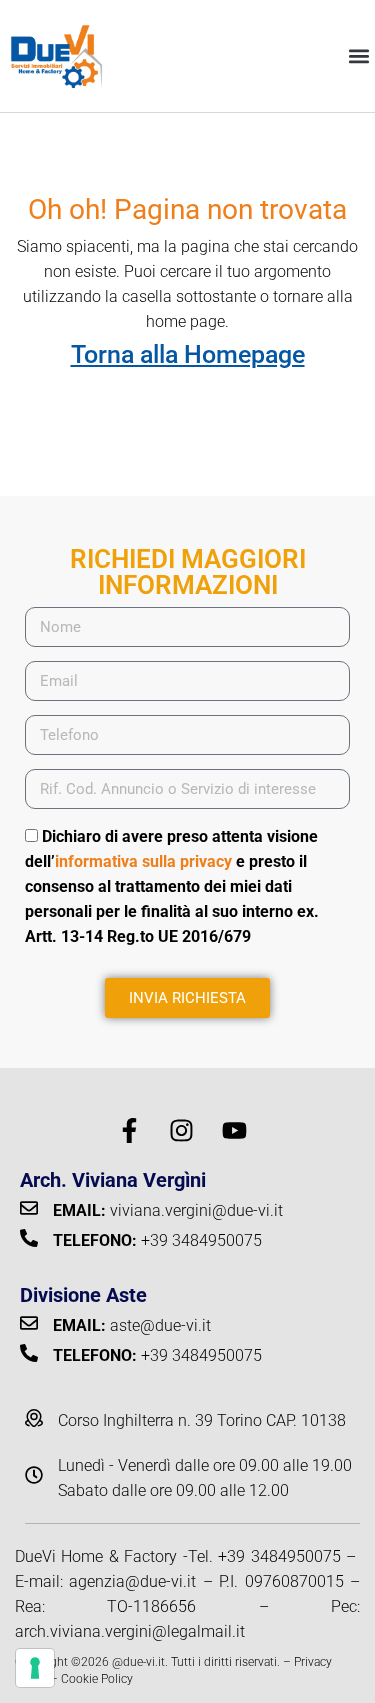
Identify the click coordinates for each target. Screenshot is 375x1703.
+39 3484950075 (279, 1556)
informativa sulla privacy (143, 861)
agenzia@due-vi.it (132, 1581)
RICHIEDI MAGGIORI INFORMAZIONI (188, 572)
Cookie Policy (97, 1679)
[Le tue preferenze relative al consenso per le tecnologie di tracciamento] (35, 1668)
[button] (358, 55)
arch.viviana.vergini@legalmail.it (130, 1631)
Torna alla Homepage (188, 354)
